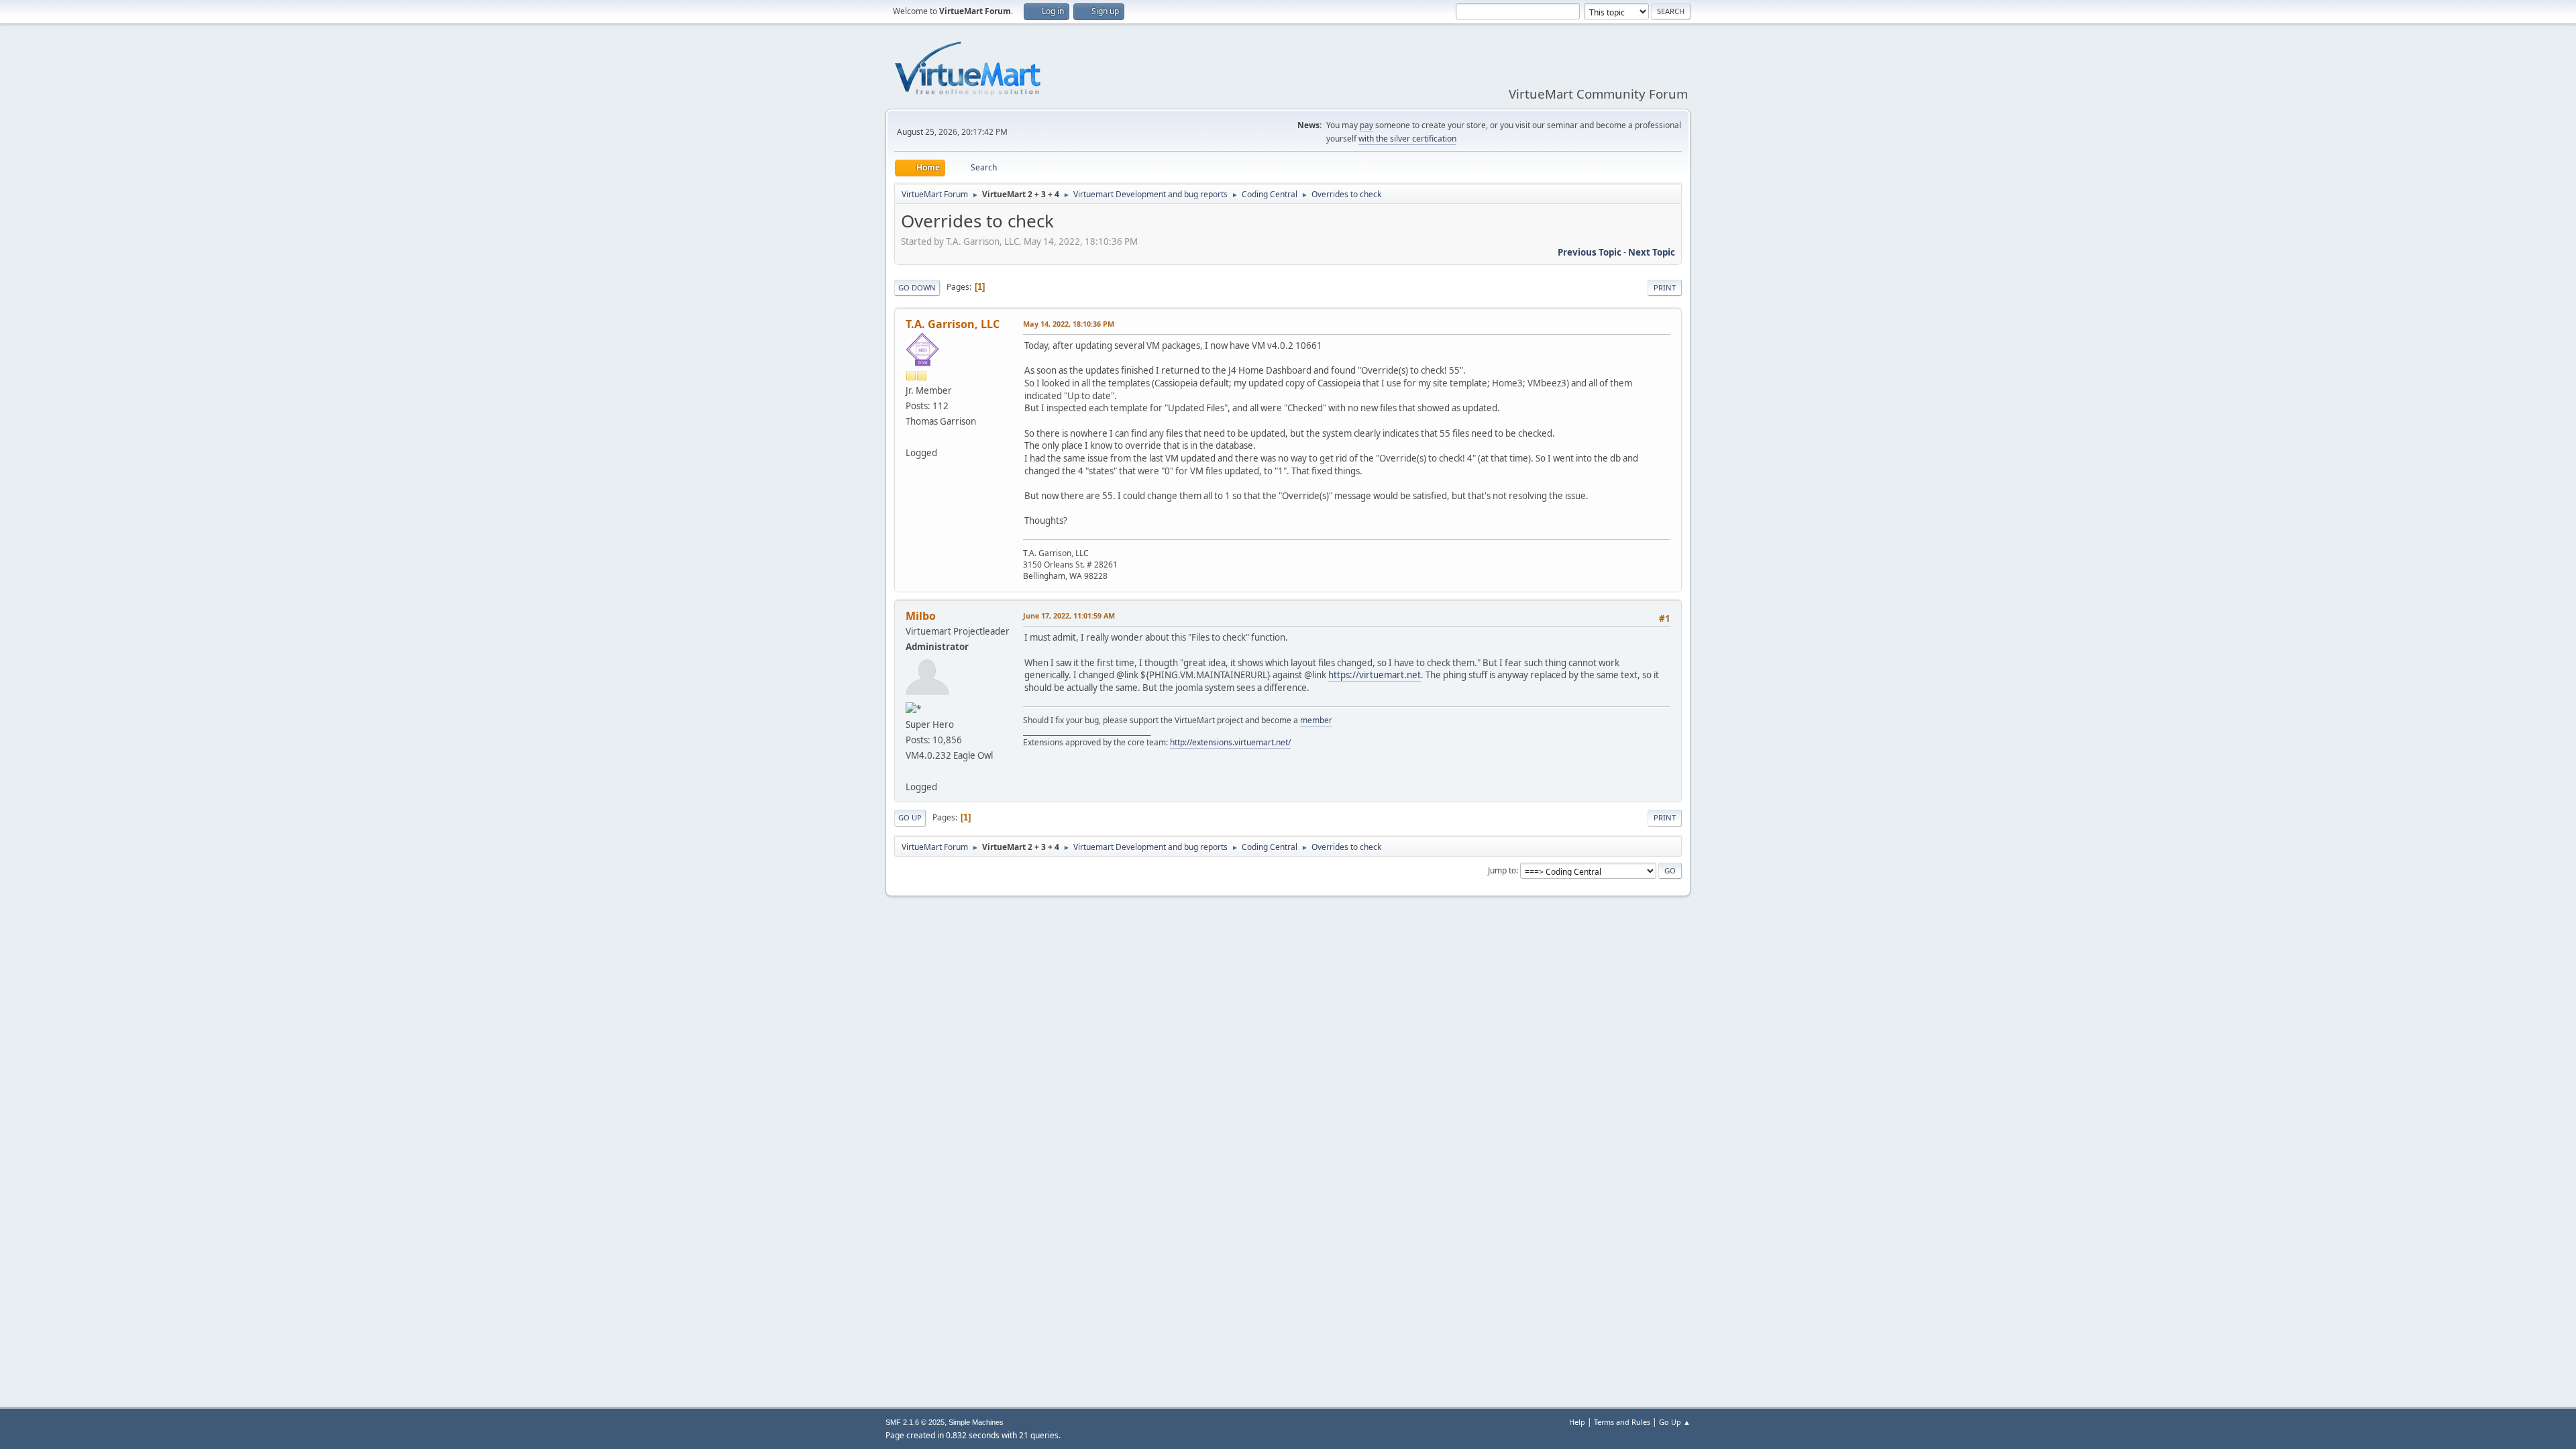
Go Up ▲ (1675, 1422)
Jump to (1502, 870)
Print (1665, 287)
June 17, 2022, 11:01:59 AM (1069, 615)
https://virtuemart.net (1375, 675)
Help (1577, 1422)
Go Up (910, 817)
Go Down (917, 287)
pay (1366, 125)
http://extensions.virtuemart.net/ (1230, 742)
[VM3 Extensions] (911, 771)
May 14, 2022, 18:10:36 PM (1069, 324)
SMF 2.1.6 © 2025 (915, 1422)
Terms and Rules (1622, 1422)
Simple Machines (976, 1422)
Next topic (1652, 252)
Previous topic (1590, 252)
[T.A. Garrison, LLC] (911, 437)
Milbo (921, 616)
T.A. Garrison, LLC (953, 324)
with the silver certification (1407, 139)
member (1316, 720)
